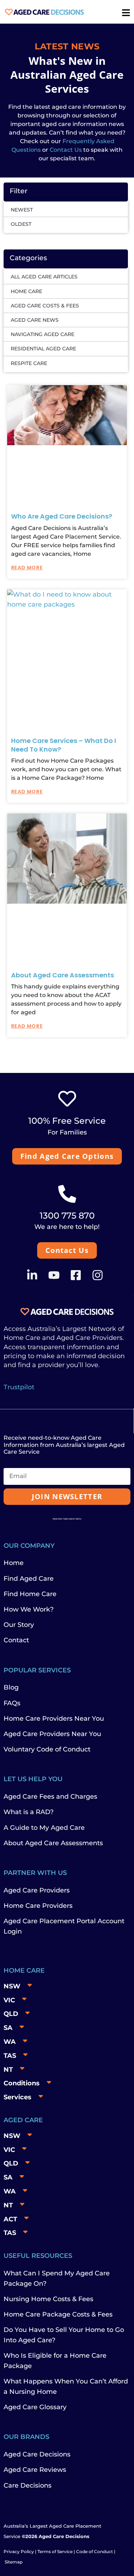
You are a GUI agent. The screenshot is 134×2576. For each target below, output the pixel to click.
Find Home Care (30, 1594)
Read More (27, 568)
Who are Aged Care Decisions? (62, 516)
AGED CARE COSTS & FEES (45, 306)
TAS (10, 2056)
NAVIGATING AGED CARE (43, 334)
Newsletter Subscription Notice (67, 1519)
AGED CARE (23, 2120)
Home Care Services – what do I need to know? (64, 745)
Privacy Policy (19, 2551)
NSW (12, 1986)
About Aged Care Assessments (63, 975)
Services (18, 2097)
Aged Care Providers (37, 1890)
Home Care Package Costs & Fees (58, 2314)
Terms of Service (55, 2551)
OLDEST (21, 224)
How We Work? (29, 1609)
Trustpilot (19, 1387)
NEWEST (22, 210)
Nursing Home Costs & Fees (48, 2299)
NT (8, 2070)
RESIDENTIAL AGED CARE (43, 349)
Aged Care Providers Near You (52, 1734)
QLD (11, 2014)
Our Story (19, 1625)
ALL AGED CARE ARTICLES (44, 277)
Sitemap (14, 2562)
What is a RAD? (29, 1812)
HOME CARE (26, 291)
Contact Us (66, 150)
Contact (16, 1640)
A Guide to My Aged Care (44, 1828)
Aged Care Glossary (35, 2407)
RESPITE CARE (29, 363)
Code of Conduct (94, 2551)
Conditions (22, 2083)
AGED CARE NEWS (35, 320)
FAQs (12, 1703)
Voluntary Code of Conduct (47, 1749)
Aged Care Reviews (35, 2470)
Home (14, 1563)
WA (10, 2042)
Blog (11, 1687)
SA (8, 2028)
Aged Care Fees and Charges (50, 1797)
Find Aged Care (29, 1579)
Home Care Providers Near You (54, 1719)
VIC (9, 2000)
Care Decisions (28, 2485)
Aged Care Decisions (37, 2454)
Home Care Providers (38, 1906)
